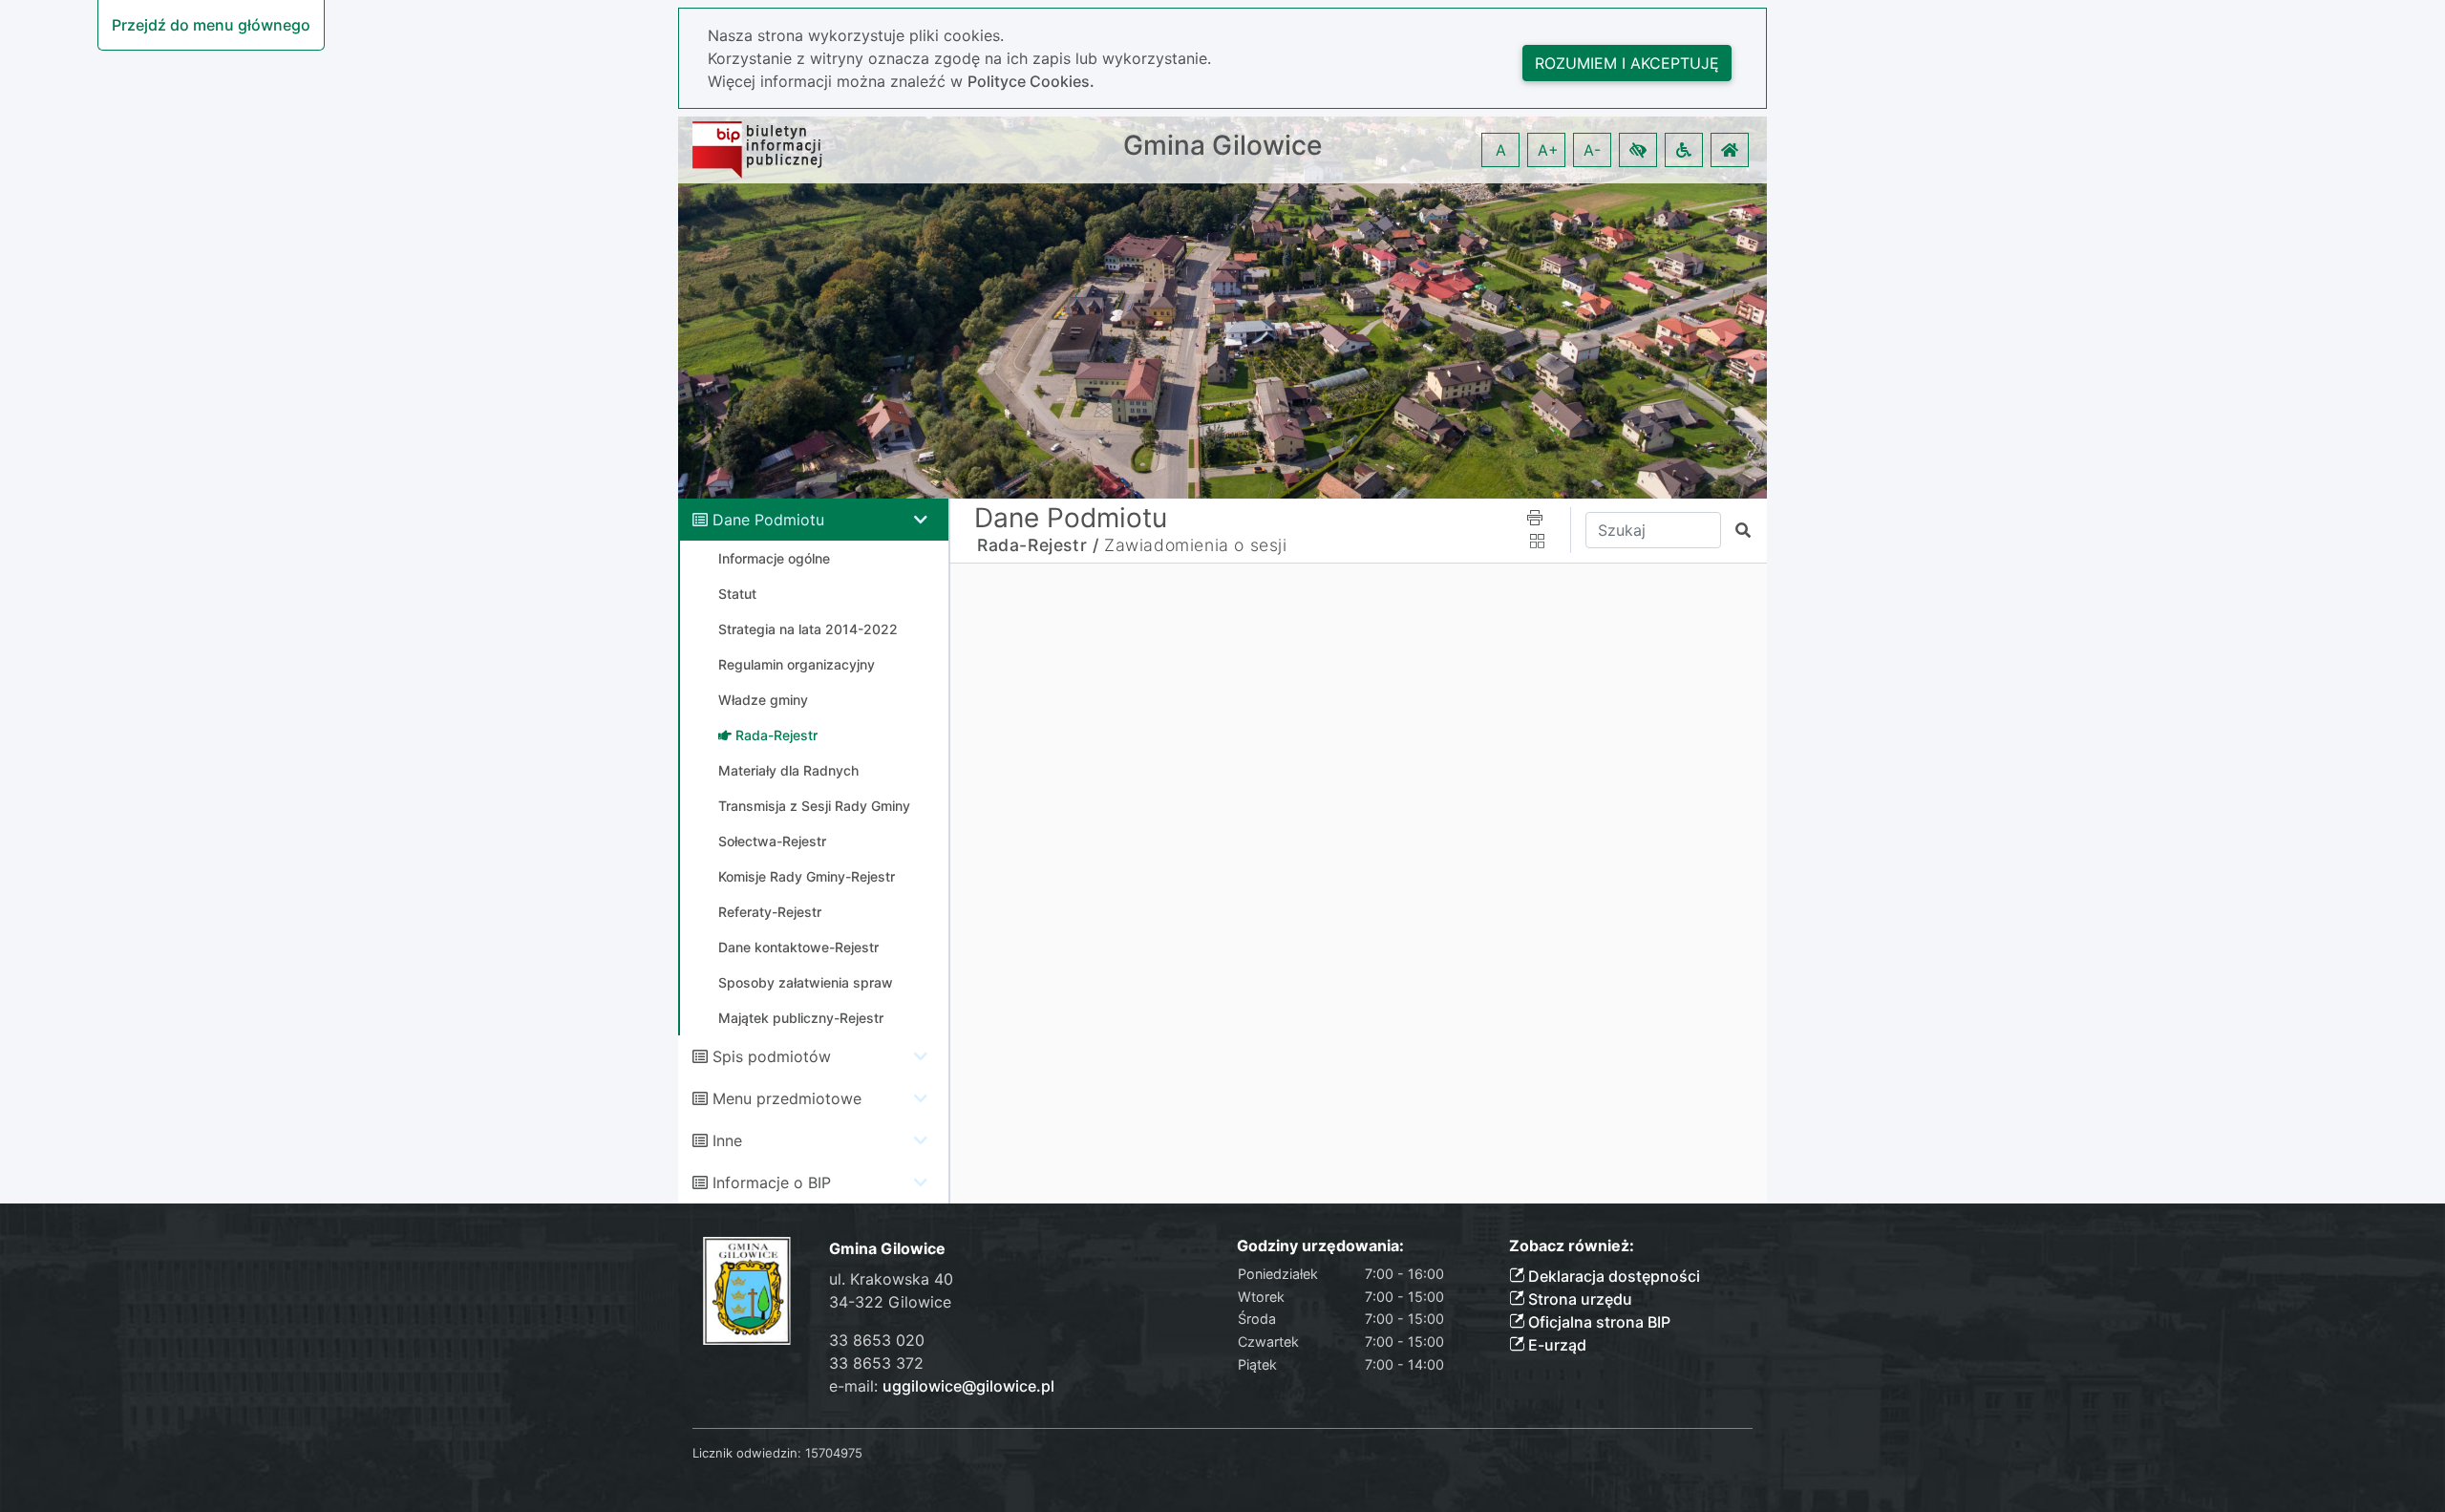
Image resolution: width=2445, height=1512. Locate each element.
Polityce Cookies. (1031, 81)
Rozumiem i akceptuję (1627, 63)
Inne (727, 1140)
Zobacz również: (1572, 1246)
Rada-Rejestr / (1038, 545)
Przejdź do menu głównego (211, 25)
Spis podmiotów (772, 1056)
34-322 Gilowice (890, 1302)
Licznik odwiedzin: (747, 1453)
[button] (1638, 150)
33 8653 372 (876, 1363)
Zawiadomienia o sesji (1196, 545)
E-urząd (1555, 1345)
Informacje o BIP (772, 1182)
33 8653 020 (877, 1340)
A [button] (1501, 150)
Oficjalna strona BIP (1597, 1322)
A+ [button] (1548, 150)
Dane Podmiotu (768, 520)
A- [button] (1592, 150)
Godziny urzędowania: (1320, 1246)
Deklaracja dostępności (1612, 1276)
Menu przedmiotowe (787, 1098)
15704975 (834, 1453)
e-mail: (942, 1386)
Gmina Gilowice (1222, 146)
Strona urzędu (1578, 1299)
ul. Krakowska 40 (891, 1279)
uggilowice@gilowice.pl (968, 1386)
